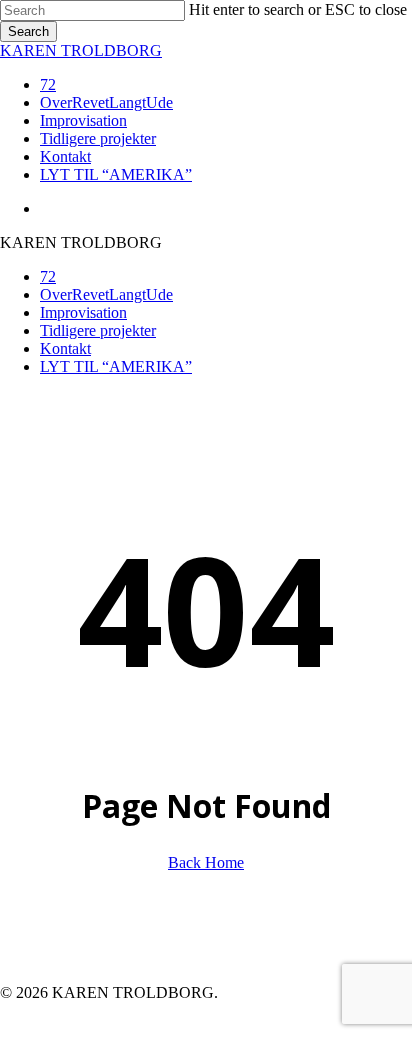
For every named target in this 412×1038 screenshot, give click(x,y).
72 (48, 276)
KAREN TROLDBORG (81, 50)
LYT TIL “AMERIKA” (116, 366)
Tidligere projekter (98, 330)
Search (28, 31)
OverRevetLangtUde (106, 294)
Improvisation (83, 312)
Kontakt (65, 348)
